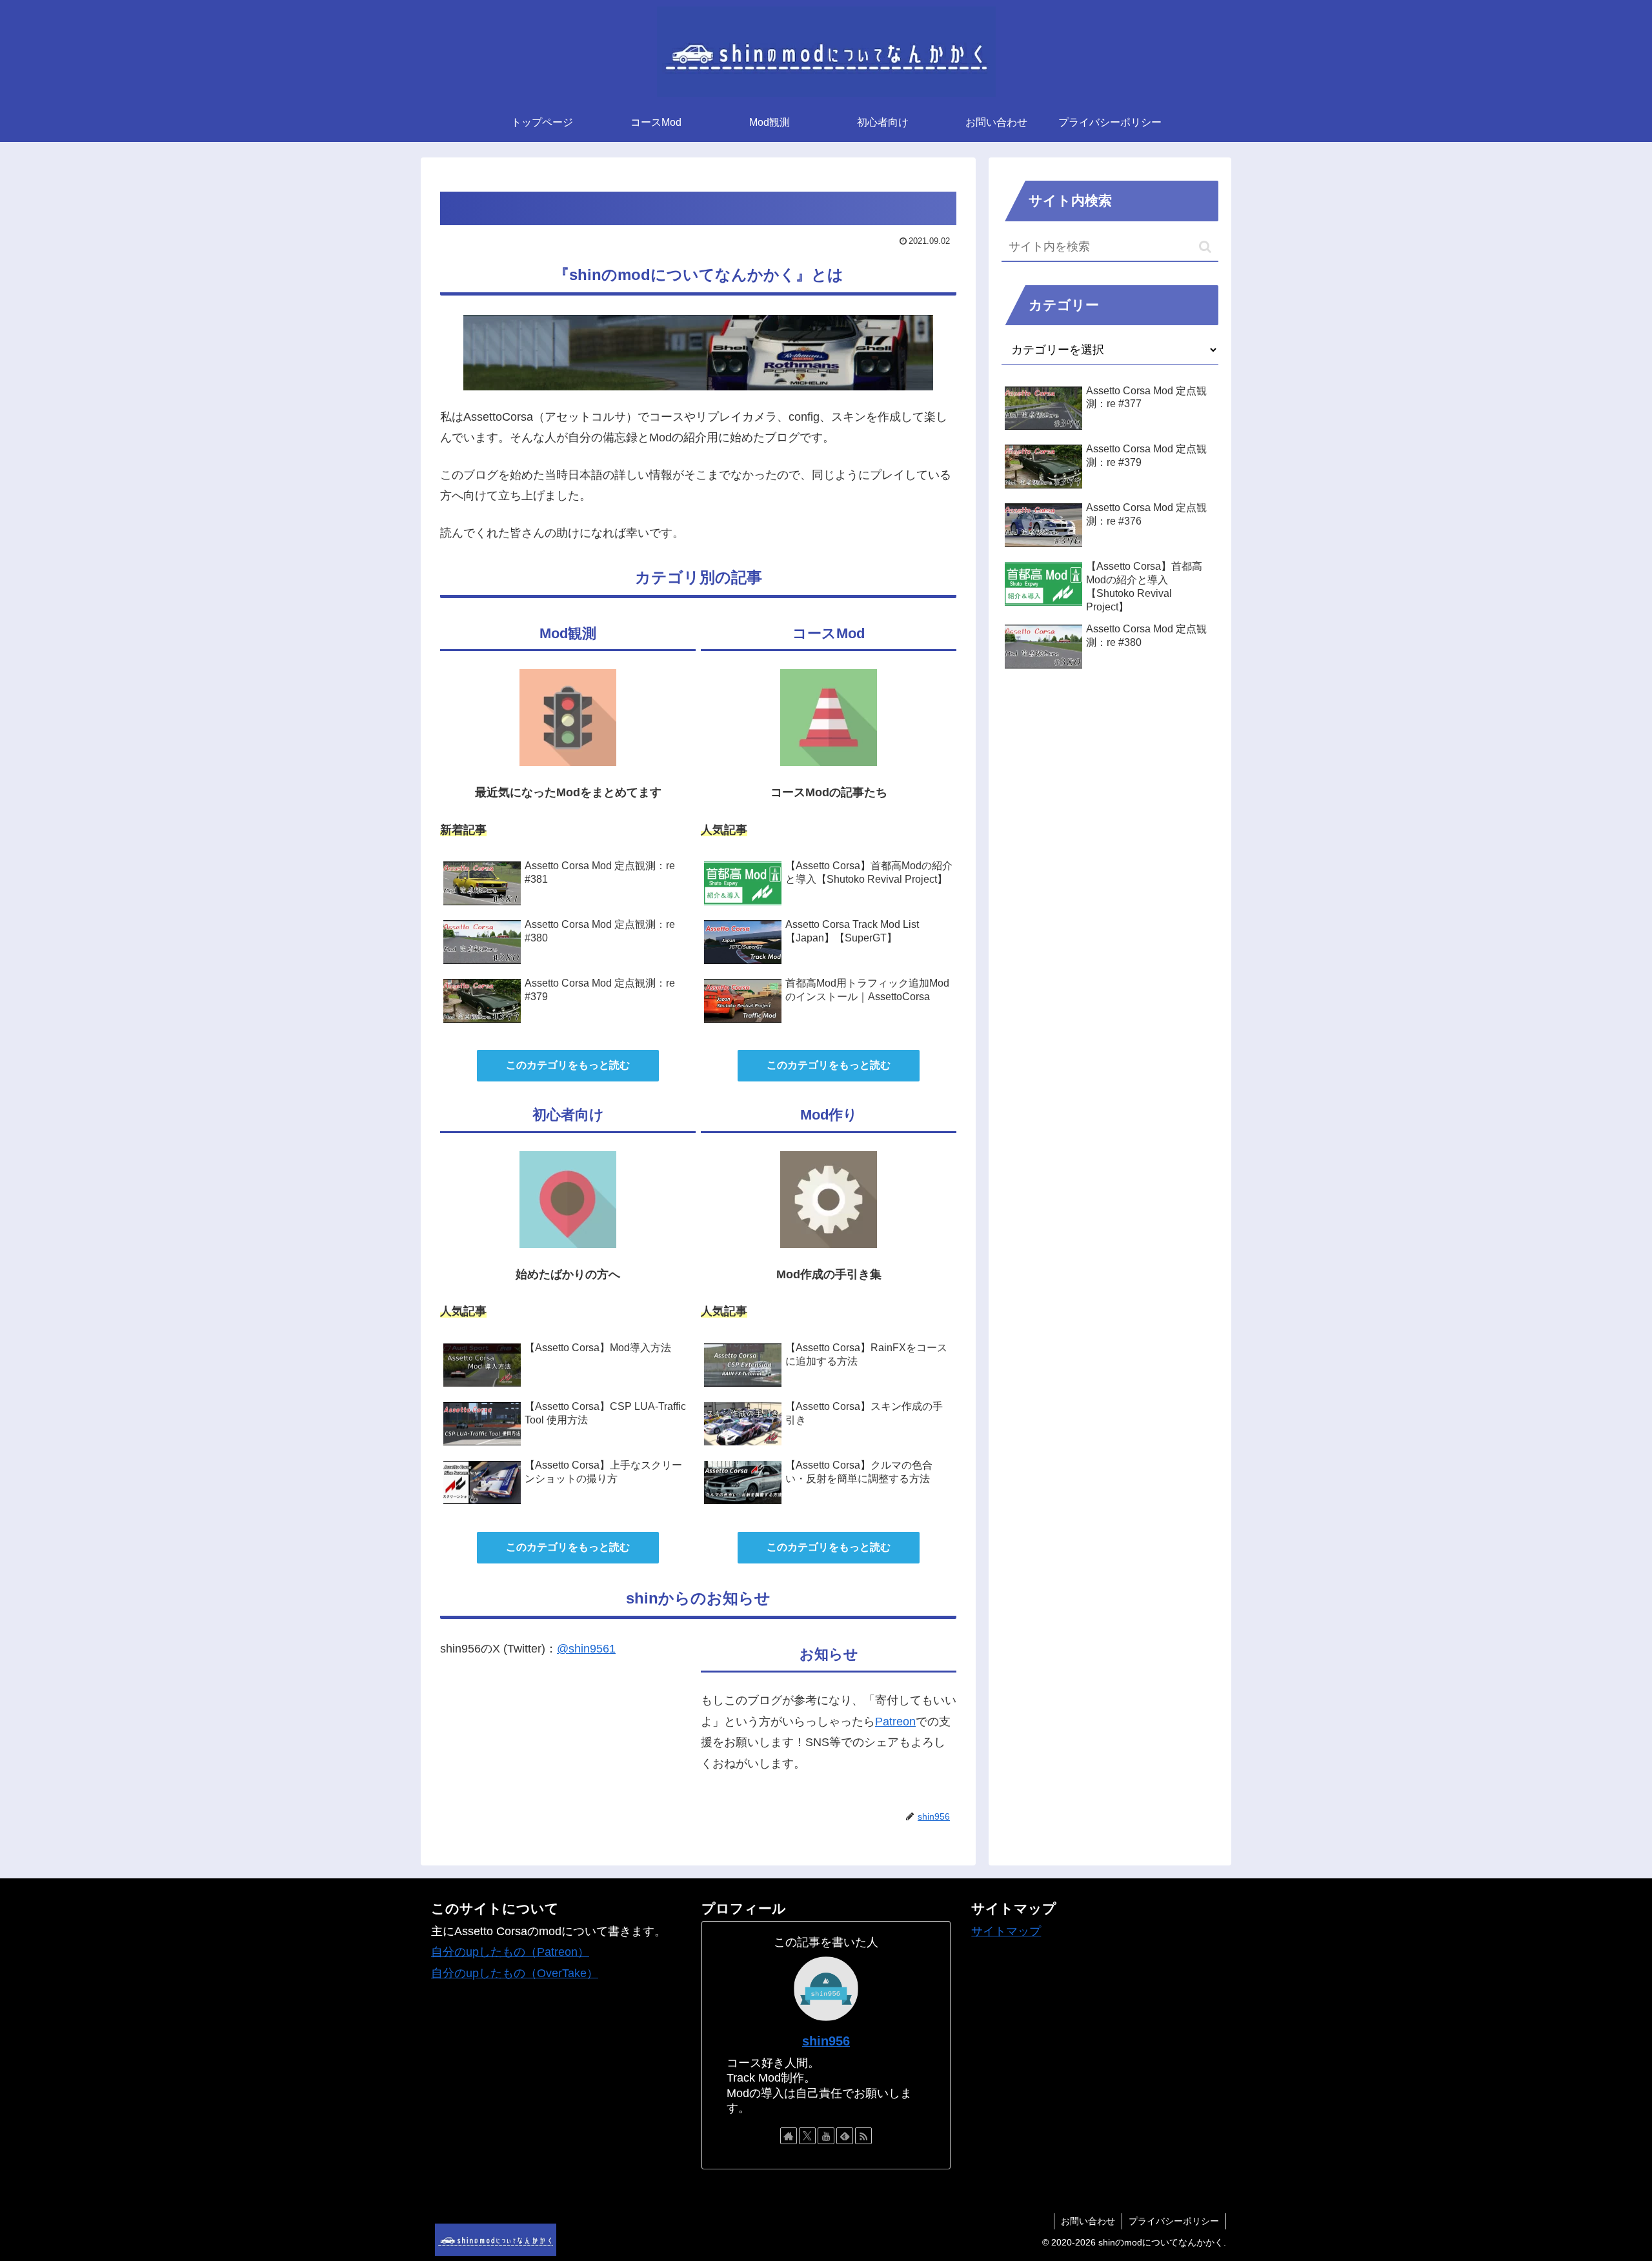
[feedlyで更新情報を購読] (845, 2136)
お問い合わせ (1088, 2221)
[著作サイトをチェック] (789, 2136)
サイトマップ (1006, 1931)
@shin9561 (586, 1649)
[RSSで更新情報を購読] (863, 2136)
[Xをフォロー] (807, 2136)
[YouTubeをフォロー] (826, 2136)
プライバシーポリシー (1174, 2221)
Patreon (895, 1722)
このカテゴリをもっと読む (568, 1065)
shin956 (826, 2041)
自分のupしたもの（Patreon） (510, 1952)
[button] (1205, 247)
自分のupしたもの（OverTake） (515, 1973)
